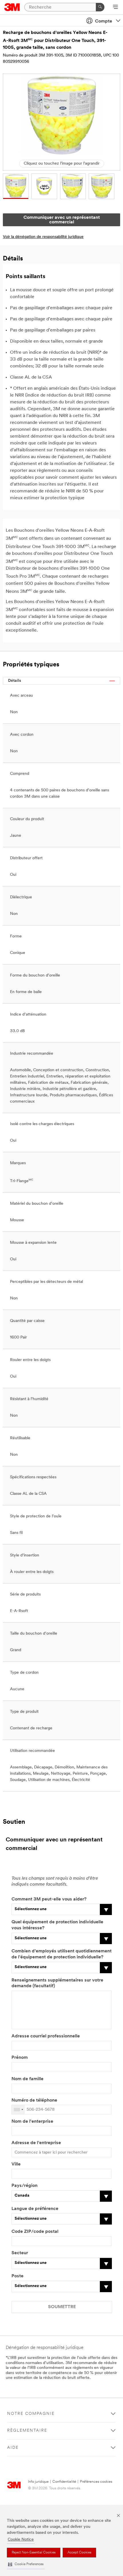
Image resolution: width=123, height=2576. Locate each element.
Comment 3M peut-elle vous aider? (49, 1899)
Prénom (20, 2058)
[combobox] (18, 2110)
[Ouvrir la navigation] (115, 7)
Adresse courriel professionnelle (46, 2036)
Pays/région (24, 2186)
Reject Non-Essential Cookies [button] (34, 2553)
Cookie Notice (21, 2540)
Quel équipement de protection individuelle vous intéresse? (57, 1925)
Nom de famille (27, 2079)
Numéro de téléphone (34, 2100)
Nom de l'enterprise (32, 2122)
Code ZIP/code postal (35, 2232)
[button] (26, 2564)
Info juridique (38, 2482)
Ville (16, 2164)
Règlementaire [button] (27, 2431)
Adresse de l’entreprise (36, 2143)
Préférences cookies (96, 2482)
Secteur (20, 2253)
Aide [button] (13, 2448)
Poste (17, 2276)
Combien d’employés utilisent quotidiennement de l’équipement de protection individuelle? (61, 1954)
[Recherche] (100, 7)
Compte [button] (104, 21)
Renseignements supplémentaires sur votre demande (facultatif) (57, 1983)
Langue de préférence (35, 2209)
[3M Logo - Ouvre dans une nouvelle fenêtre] (12, 7)
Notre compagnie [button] (31, 2414)
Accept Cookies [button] (79, 2553)
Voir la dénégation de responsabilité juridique (43, 237)
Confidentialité (64, 2482)
